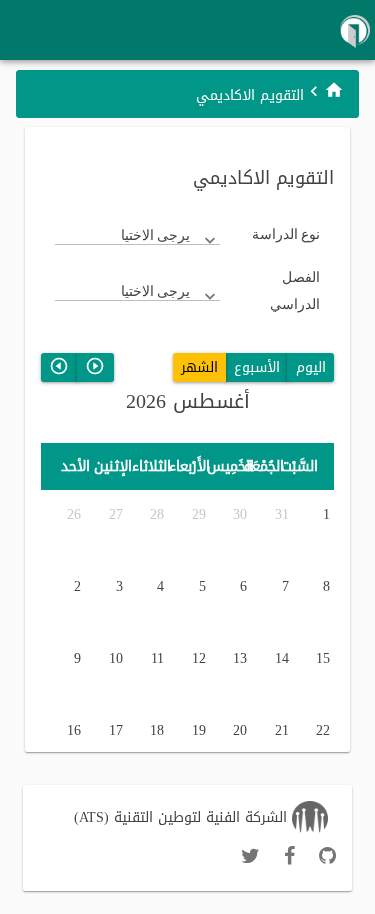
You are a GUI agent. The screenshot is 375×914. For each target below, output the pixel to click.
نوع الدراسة (286, 234)
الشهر (199, 367)
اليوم (311, 367)
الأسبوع (257, 367)
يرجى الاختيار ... (155, 235)
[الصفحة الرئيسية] (334, 90)
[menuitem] (334, 89)
